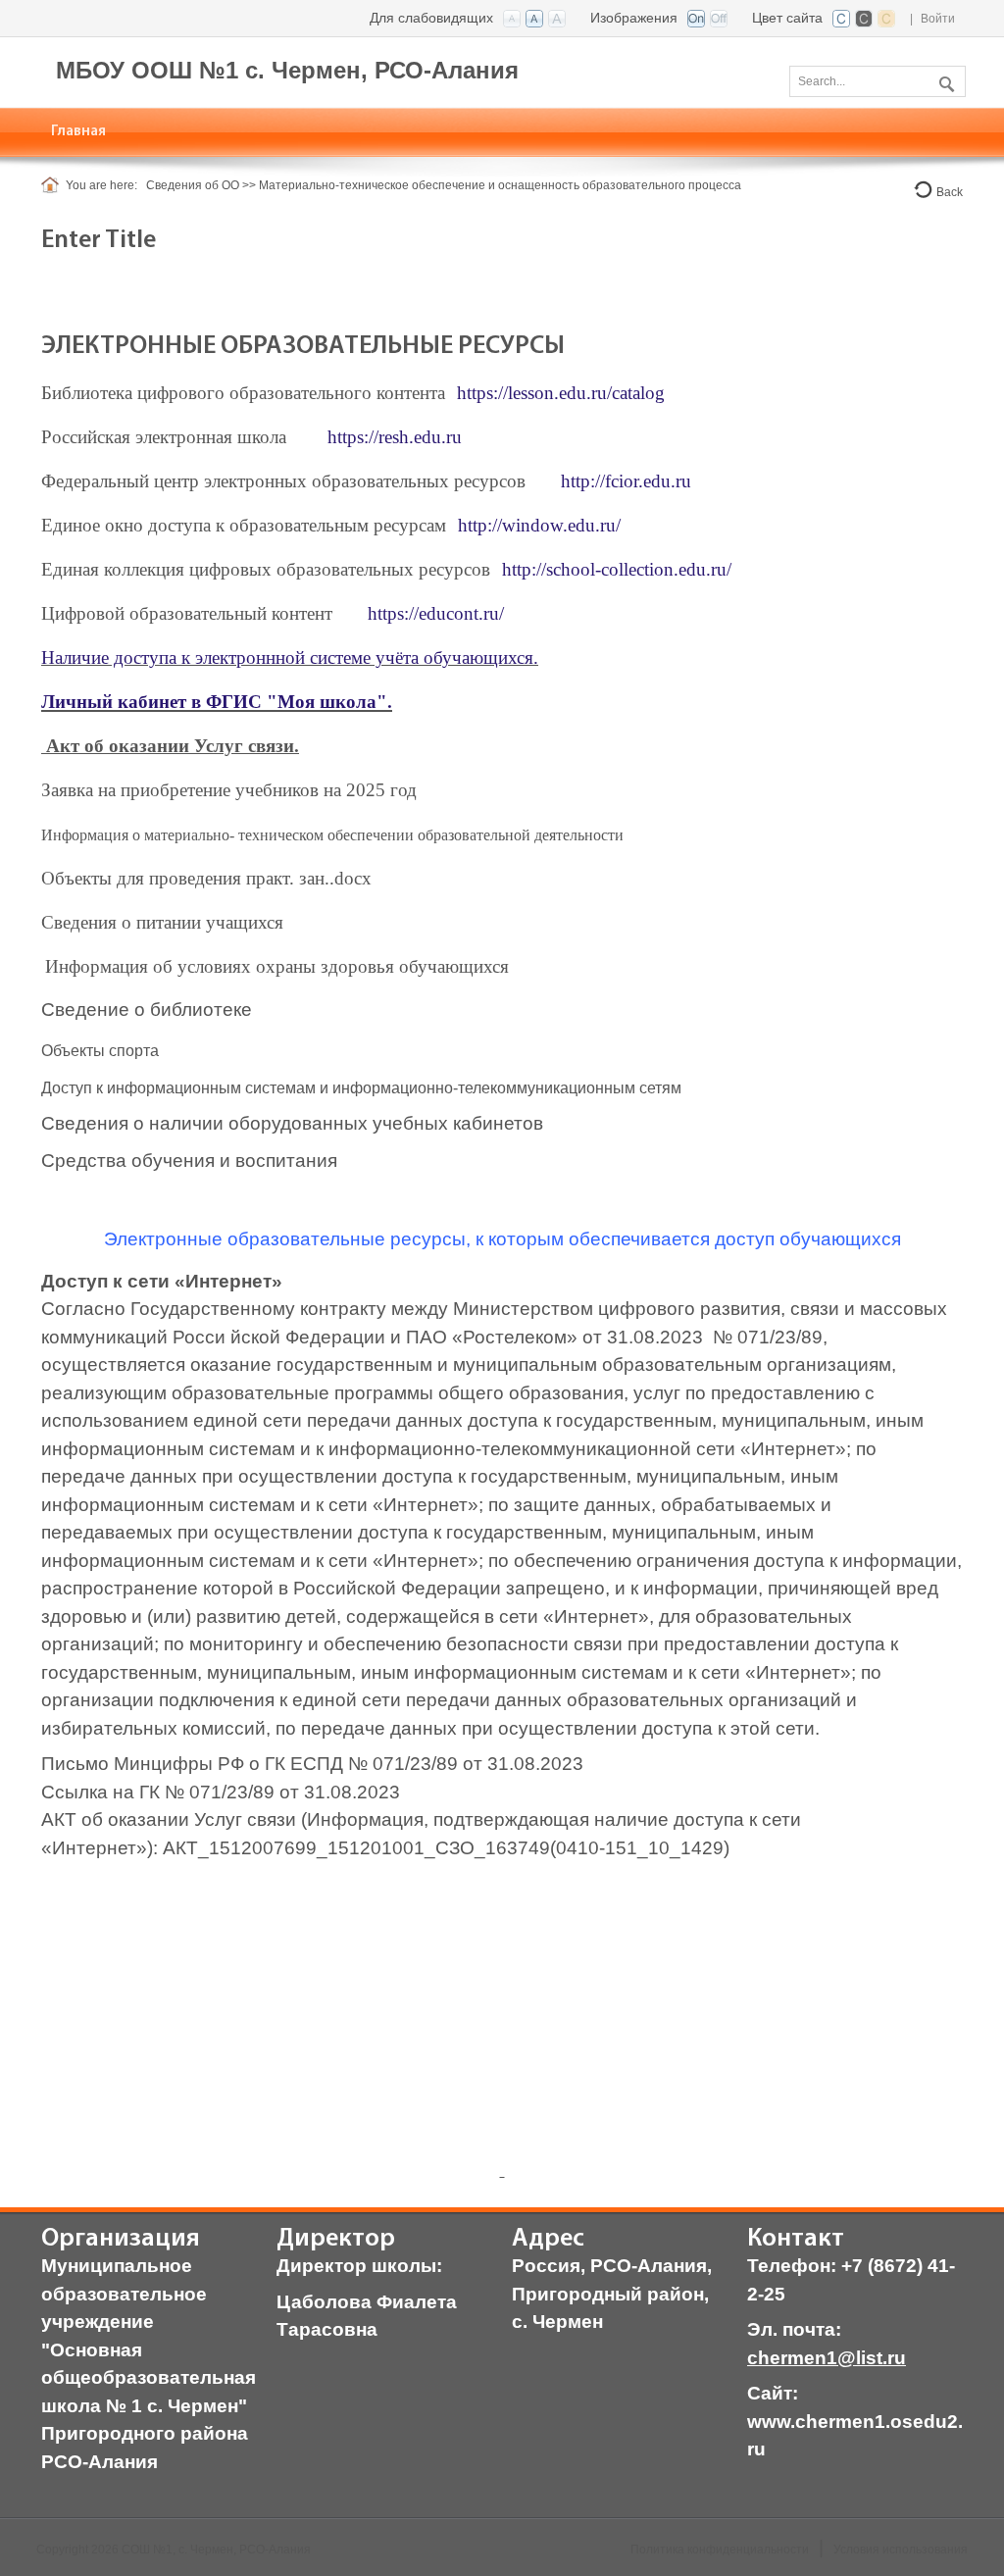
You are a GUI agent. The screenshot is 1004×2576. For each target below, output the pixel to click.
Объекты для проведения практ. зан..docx (206, 878)
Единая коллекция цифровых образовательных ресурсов (266, 569)
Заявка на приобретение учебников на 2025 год (229, 790)
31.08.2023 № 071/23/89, (717, 1337)
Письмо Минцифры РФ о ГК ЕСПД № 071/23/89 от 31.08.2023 (312, 1764)
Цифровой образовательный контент (187, 613)
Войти (938, 19)
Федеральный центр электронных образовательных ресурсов (283, 481)
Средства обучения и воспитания (189, 1161)
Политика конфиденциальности (720, 2550)
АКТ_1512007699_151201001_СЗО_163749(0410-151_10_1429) (446, 1848)
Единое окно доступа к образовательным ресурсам (244, 525)
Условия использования (901, 2550)
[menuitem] (79, 132)
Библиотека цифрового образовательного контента (243, 393)
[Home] (53, 185)
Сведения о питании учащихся (162, 922)
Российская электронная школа (164, 437)
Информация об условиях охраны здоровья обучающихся (277, 966)
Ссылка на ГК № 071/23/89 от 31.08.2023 (221, 1792)
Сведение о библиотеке (147, 1010)
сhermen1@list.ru (827, 2358)
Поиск (944, 80)
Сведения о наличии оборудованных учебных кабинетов (292, 1123)
